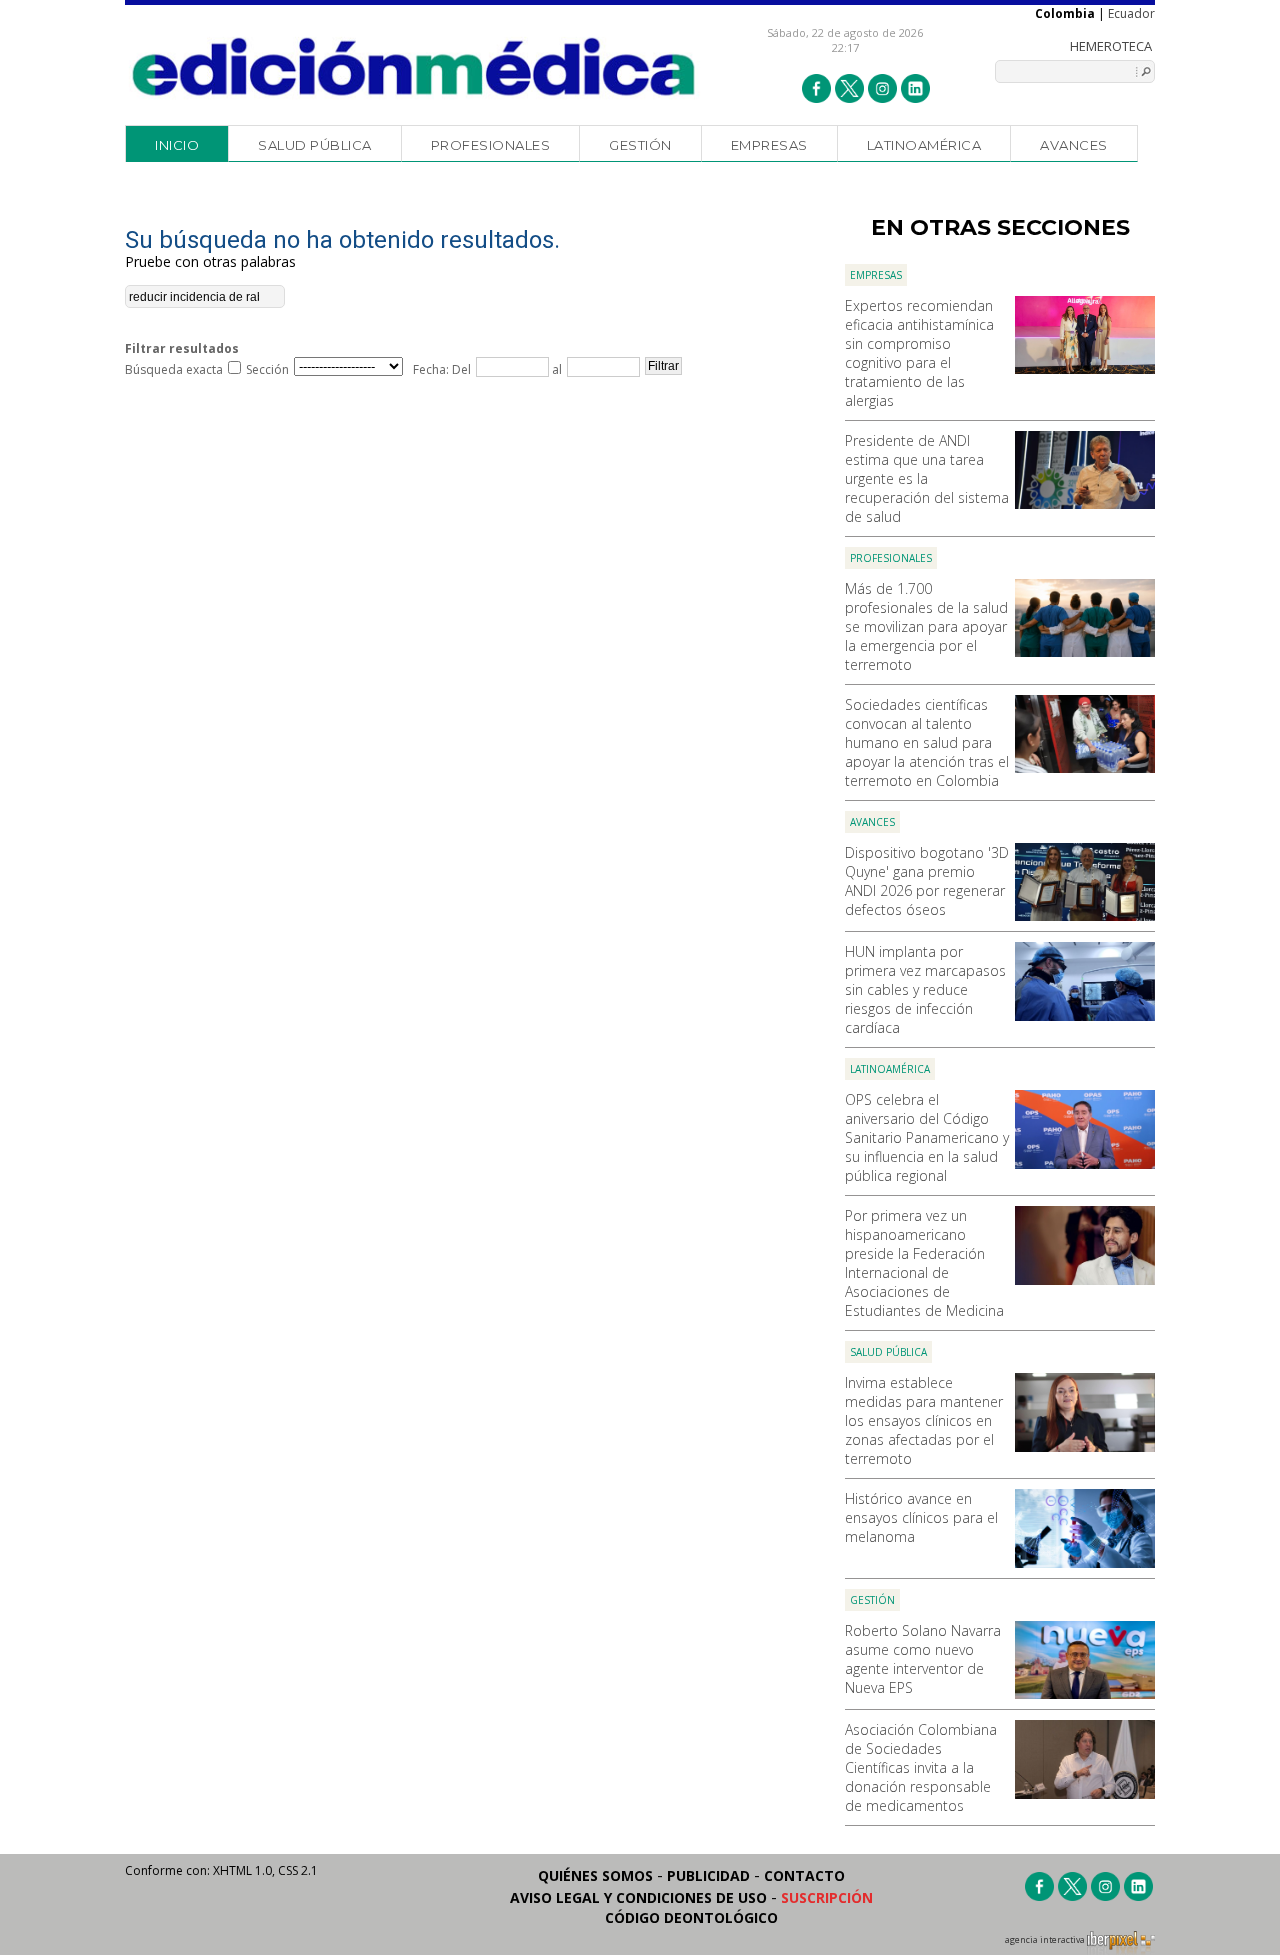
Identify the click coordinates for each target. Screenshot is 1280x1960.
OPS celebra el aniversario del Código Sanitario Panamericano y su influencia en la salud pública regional (927, 1137)
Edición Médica (414, 67)
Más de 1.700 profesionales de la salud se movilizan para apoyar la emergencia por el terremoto (926, 626)
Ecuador (1131, 13)
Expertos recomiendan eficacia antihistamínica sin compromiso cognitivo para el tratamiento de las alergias (919, 353)
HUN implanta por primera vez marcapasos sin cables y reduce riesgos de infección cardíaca (925, 989)
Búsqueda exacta (174, 369)
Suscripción (827, 1897)
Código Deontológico (691, 1917)
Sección (267, 369)
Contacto (804, 1875)
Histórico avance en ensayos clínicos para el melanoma (921, 1517)
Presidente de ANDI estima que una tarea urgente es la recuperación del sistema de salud (927, 478)
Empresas (769, 145)
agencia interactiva (1046, 1940)
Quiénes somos (595, 1875)
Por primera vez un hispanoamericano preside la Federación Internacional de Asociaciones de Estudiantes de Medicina (924, 1263)
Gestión (640, 145)
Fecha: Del (442, 369)
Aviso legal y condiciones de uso (638, 1897)
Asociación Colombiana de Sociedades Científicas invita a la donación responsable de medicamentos (921, 1767)
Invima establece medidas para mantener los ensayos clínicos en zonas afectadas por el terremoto (924, 1420)
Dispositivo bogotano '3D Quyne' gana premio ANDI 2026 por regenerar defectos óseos (927, 881)
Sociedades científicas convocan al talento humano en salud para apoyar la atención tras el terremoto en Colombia (927, 742)
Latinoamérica (924, 145)
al (555, 369)
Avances (1074, 145)
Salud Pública (315, 145)
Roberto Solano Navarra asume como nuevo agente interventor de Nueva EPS (923, 1659)
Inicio (177, 145)
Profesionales (491, 145)
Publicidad (708, 1875)
